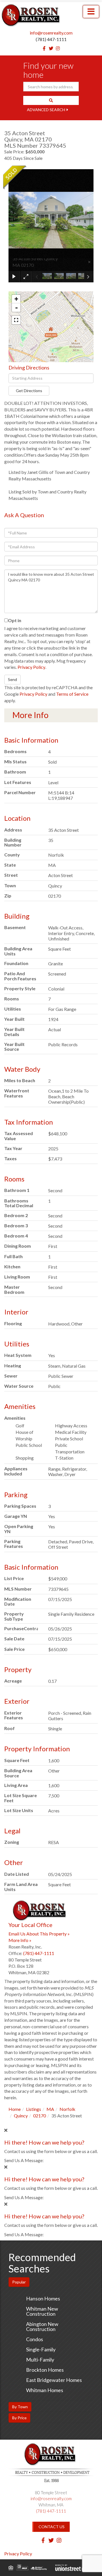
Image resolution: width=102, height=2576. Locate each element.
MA (50, 2109)
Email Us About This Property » (39, 1934)
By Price (19, 2418)
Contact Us (52, 2527)
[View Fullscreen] (16, 320)
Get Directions (29, 391)
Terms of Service (72, 694)
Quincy (21, 2116)
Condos (35, 2339)
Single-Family (41, 2349)
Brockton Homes (45, 2370)
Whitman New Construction (42, 2311)
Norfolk (67, 2109)
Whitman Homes (45, 2390)
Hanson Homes (43, 2298)
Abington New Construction (42, 2326)
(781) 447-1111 (51, 39)
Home (15, 2109)
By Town (20, 2407)
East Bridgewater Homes (54, 2380)
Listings (34, 2109)
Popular (19, 2282)
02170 (40, 2116)
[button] (51, 100)
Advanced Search (46, 110)
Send (12, 679)
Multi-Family (40, 2360)
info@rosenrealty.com (51, 33)
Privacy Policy (31, 667)
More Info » (20, 1940)
